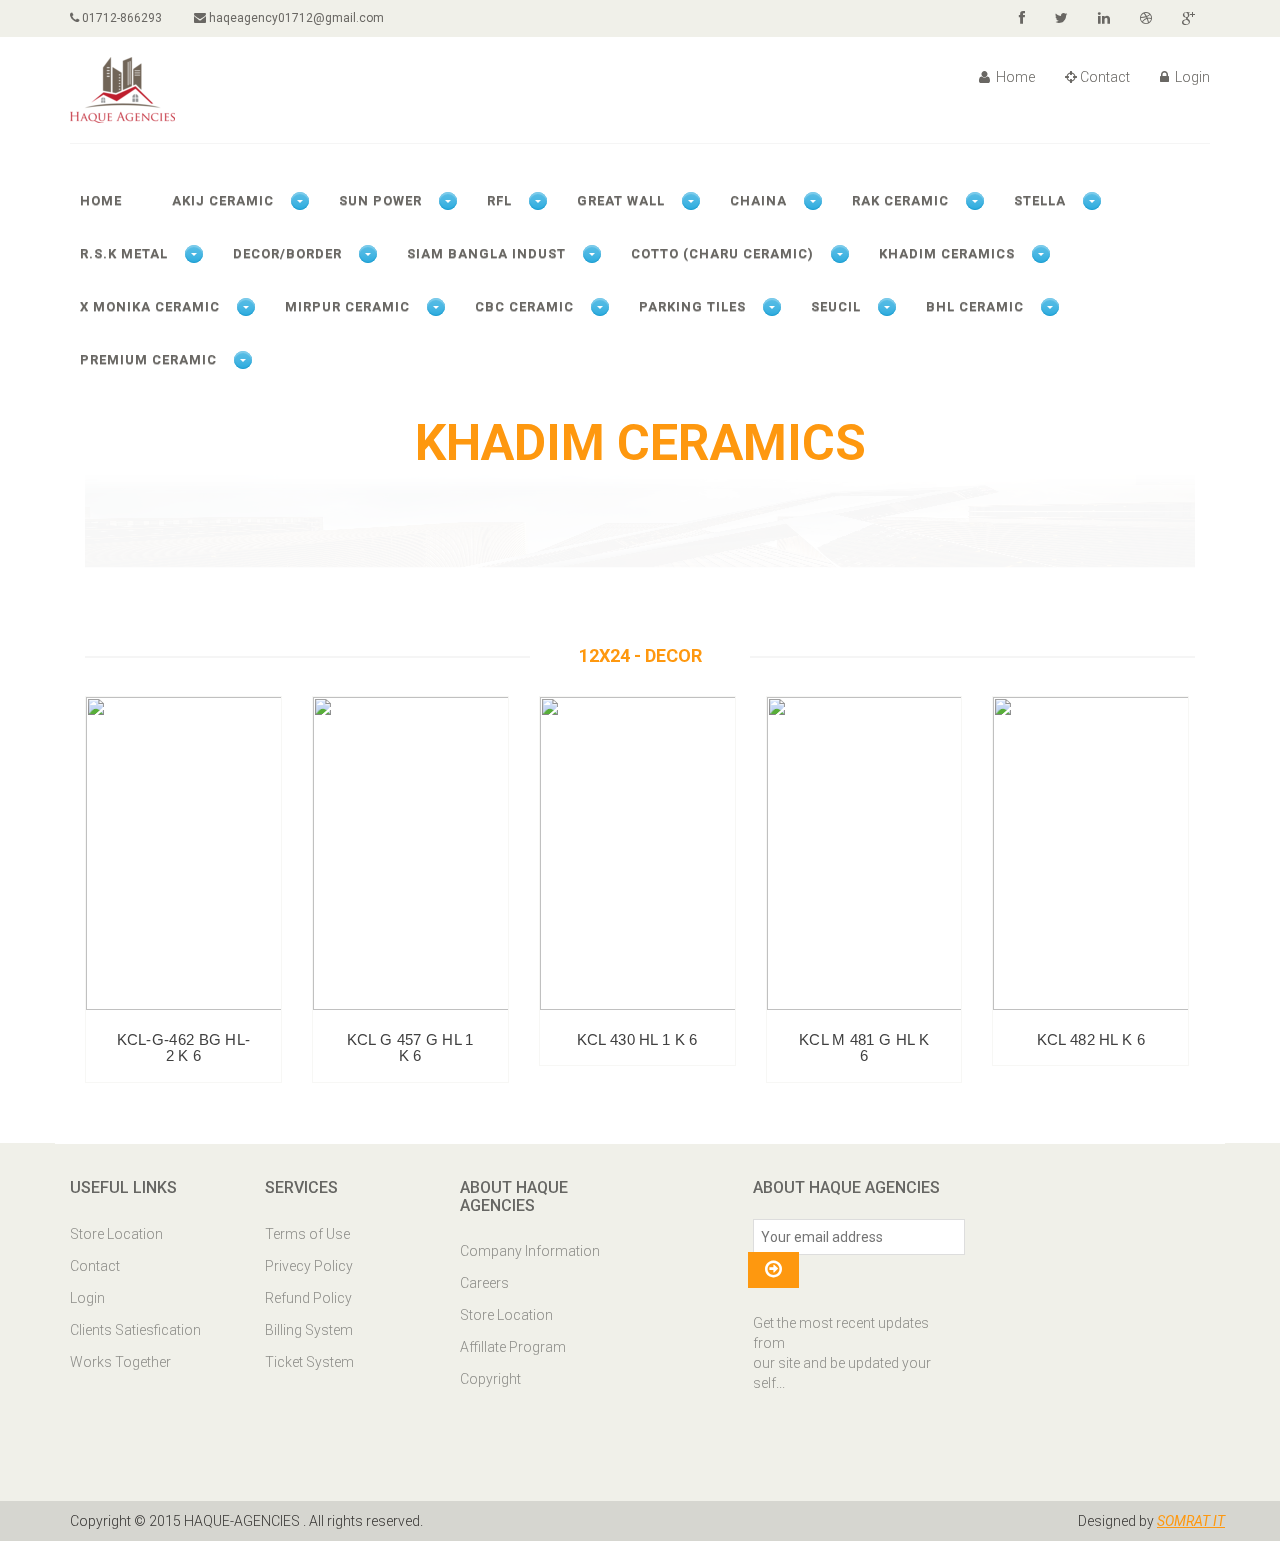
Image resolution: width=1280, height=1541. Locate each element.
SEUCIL (836, 306)
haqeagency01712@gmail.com (295, 18)
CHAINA (758, 200)
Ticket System (309, 1362)
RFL (499, 200)
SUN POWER (380, 200)
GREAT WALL (621, 200)
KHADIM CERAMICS (947, 253)
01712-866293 (120, 18)
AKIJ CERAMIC (223, 200)
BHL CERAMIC (975, 306)
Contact (1105, 77)
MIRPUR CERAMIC (347, 306)
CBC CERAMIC (524, 306)
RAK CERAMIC (900, 200)
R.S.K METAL (124, 253)
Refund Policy (308, 1298)
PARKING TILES (692, 306)
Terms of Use (307, 1234)
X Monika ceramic (150, 306)
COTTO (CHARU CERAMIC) (722, 253)
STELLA (1040, 200)
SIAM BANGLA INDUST (486, 253)
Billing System (309, 1330)
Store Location (116, 1234)
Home (1014, 77)
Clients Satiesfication (135, 1330)
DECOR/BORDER (287, 253)
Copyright (490, 1379)
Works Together (120, 1362)
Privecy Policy (309, 1266)
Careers (484, 1283)
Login (1191, 77)
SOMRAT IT (1191, 1521)
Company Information (530, 1251)
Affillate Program (513, 1347)
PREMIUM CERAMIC (148, 359)
